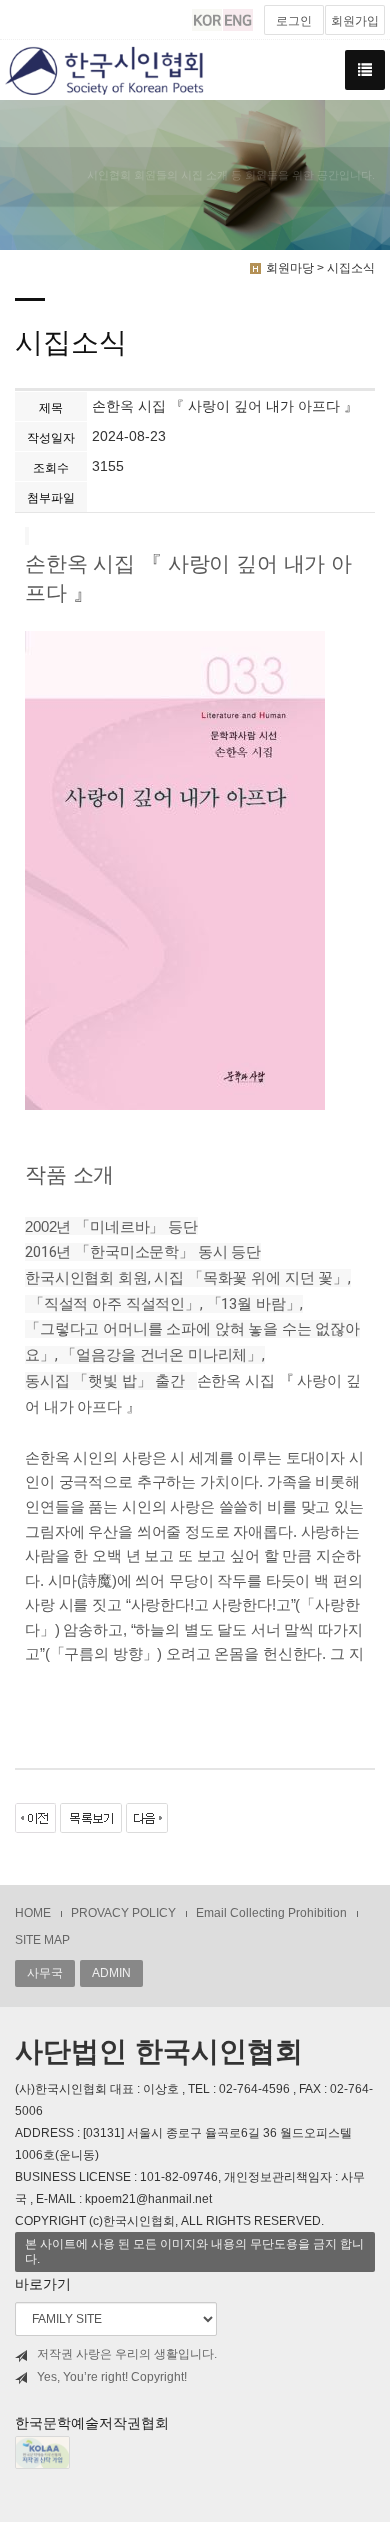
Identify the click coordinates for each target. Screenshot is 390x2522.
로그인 (294, 21)
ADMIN (111, 1973)
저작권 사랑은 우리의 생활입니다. (127, 2354)
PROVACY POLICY (123, 1913)
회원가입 (355, 21)
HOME (33, 1913)
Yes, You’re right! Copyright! (112, 2377)
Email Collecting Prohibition (271, 1913)
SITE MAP (42, 1940)
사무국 (45, 1973)
